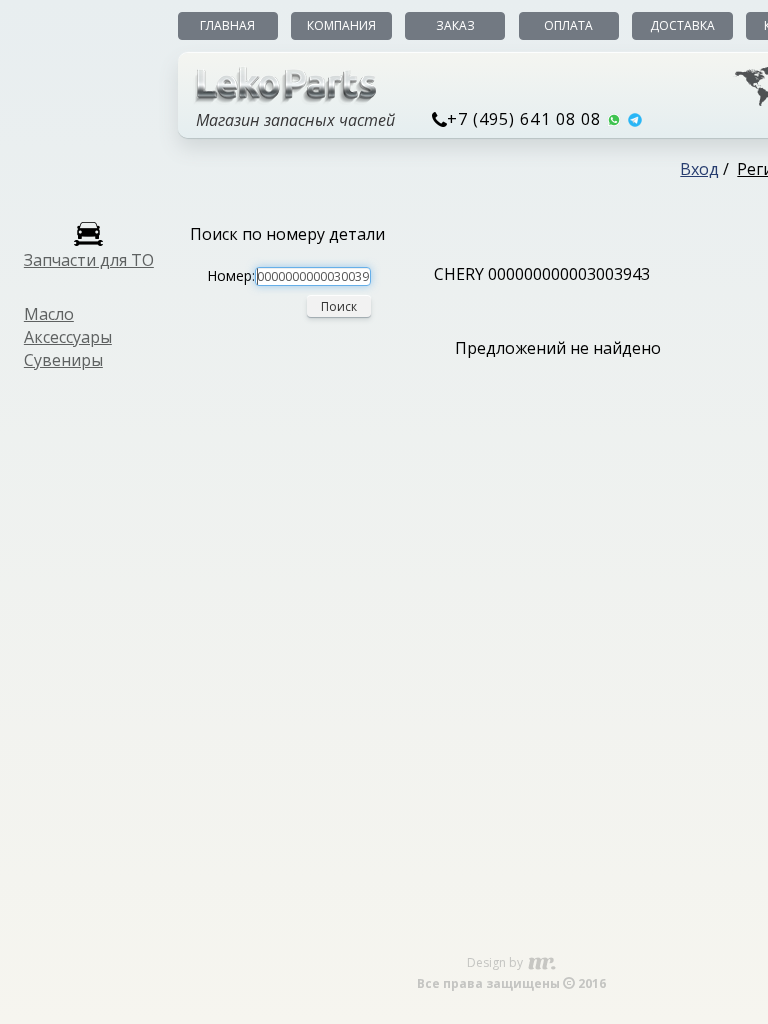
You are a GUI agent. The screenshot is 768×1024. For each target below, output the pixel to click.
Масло (49, 314)
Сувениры (63, 360)
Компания (341, 25)
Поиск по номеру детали (287, 234)
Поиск (339, 306)
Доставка (682, 25)
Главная (227, 25)
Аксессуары (68, 337)
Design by (496, 962)
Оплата (568, 25)
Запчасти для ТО (89, 260)
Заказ (455, 25)
